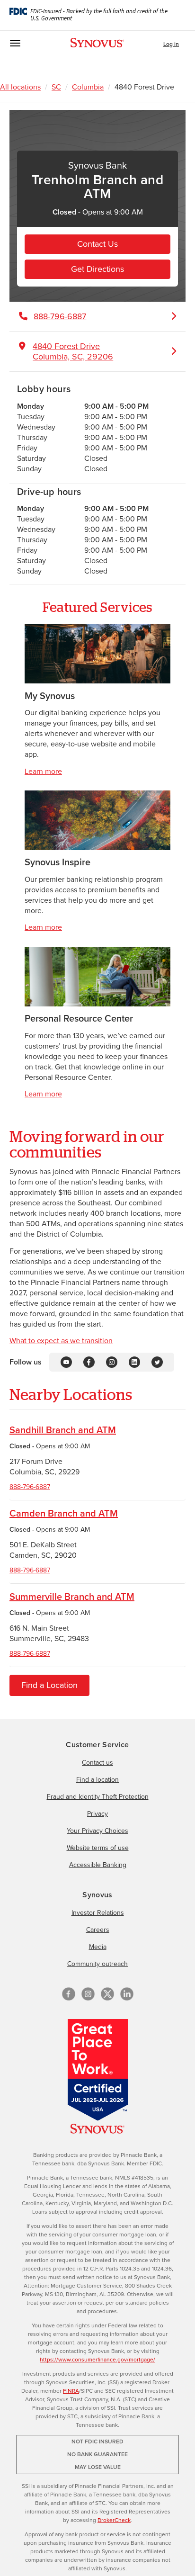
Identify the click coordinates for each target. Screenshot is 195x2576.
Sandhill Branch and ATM (63, 1430)
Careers (98, 1930)
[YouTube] (66, 1361)
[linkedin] (127, 1994)
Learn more (43, 771)
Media (98, 1947)
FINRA (71, 2391)
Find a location (97, 1780)
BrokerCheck (114, 2520)
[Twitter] (157, 1361)
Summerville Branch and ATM (72, 1597)
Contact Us (97, 244)
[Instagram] (112, 1361)
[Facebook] (89, 1361)
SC (56, 87)
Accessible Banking (98, 1865)
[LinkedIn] (134, 1361)
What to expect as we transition (61, 1341)
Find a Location (49, 1685)
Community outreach (97, 1964)
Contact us (97, 1763)
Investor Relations (98, 1913)
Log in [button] (171, 44)
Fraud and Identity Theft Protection (98, 1797)
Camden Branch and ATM (64, 1513)
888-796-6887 (30, 1487)
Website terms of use (98, 1848)
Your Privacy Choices (97, 1831)
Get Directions (97, 269)
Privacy (97, 1814)
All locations (20, 87)
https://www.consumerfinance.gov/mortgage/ (97, 2360)
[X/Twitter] (107, 1994)
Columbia (88, 87)
